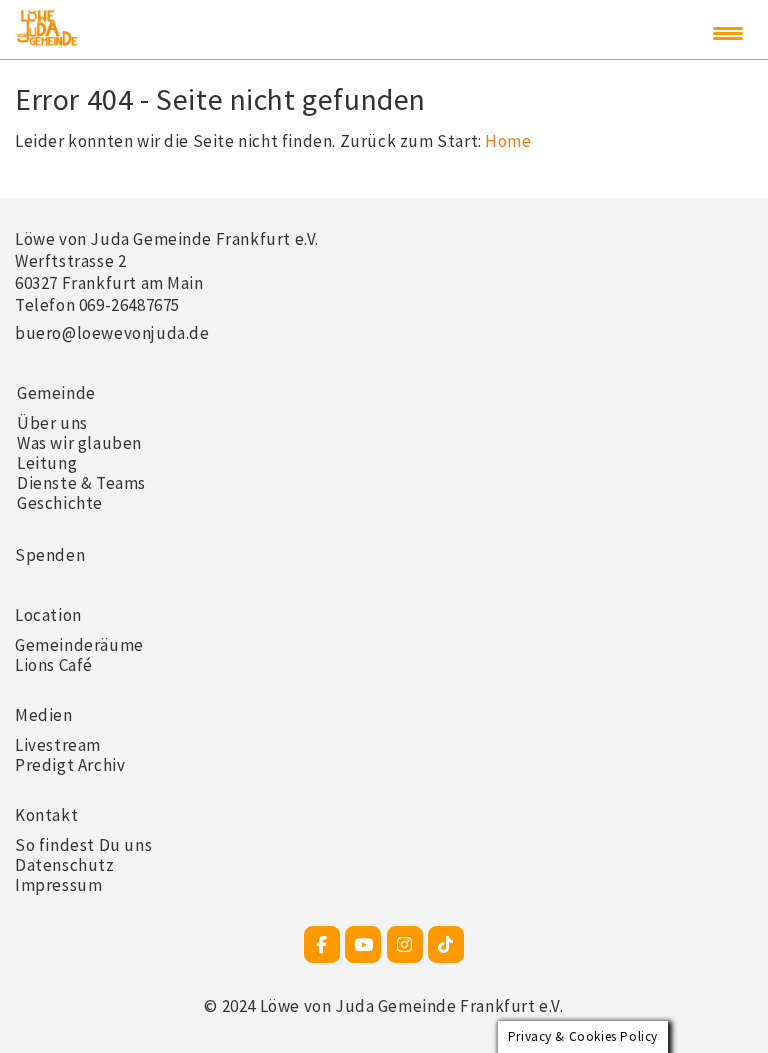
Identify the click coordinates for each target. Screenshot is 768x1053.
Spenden (50, 555)
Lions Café (54, 665)
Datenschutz (65, 865)
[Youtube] (363, 944)
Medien (44, 715)
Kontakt (46, 815)
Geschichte (60, 503)
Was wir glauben (79, 443)
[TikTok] (446, 944)
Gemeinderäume (79, 645)
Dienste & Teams (81, 483)
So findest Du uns (83, 845)
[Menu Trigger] (728, 33)
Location (48, 615)
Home (508, 141)
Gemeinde (56, 393)
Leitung (47, 463)
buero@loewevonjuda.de (112, 333)
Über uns (52, 423)
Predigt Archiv (70, 765)
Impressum (58, 885)
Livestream (58, 745)
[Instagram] (405, 944)
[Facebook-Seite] (322, 944)
